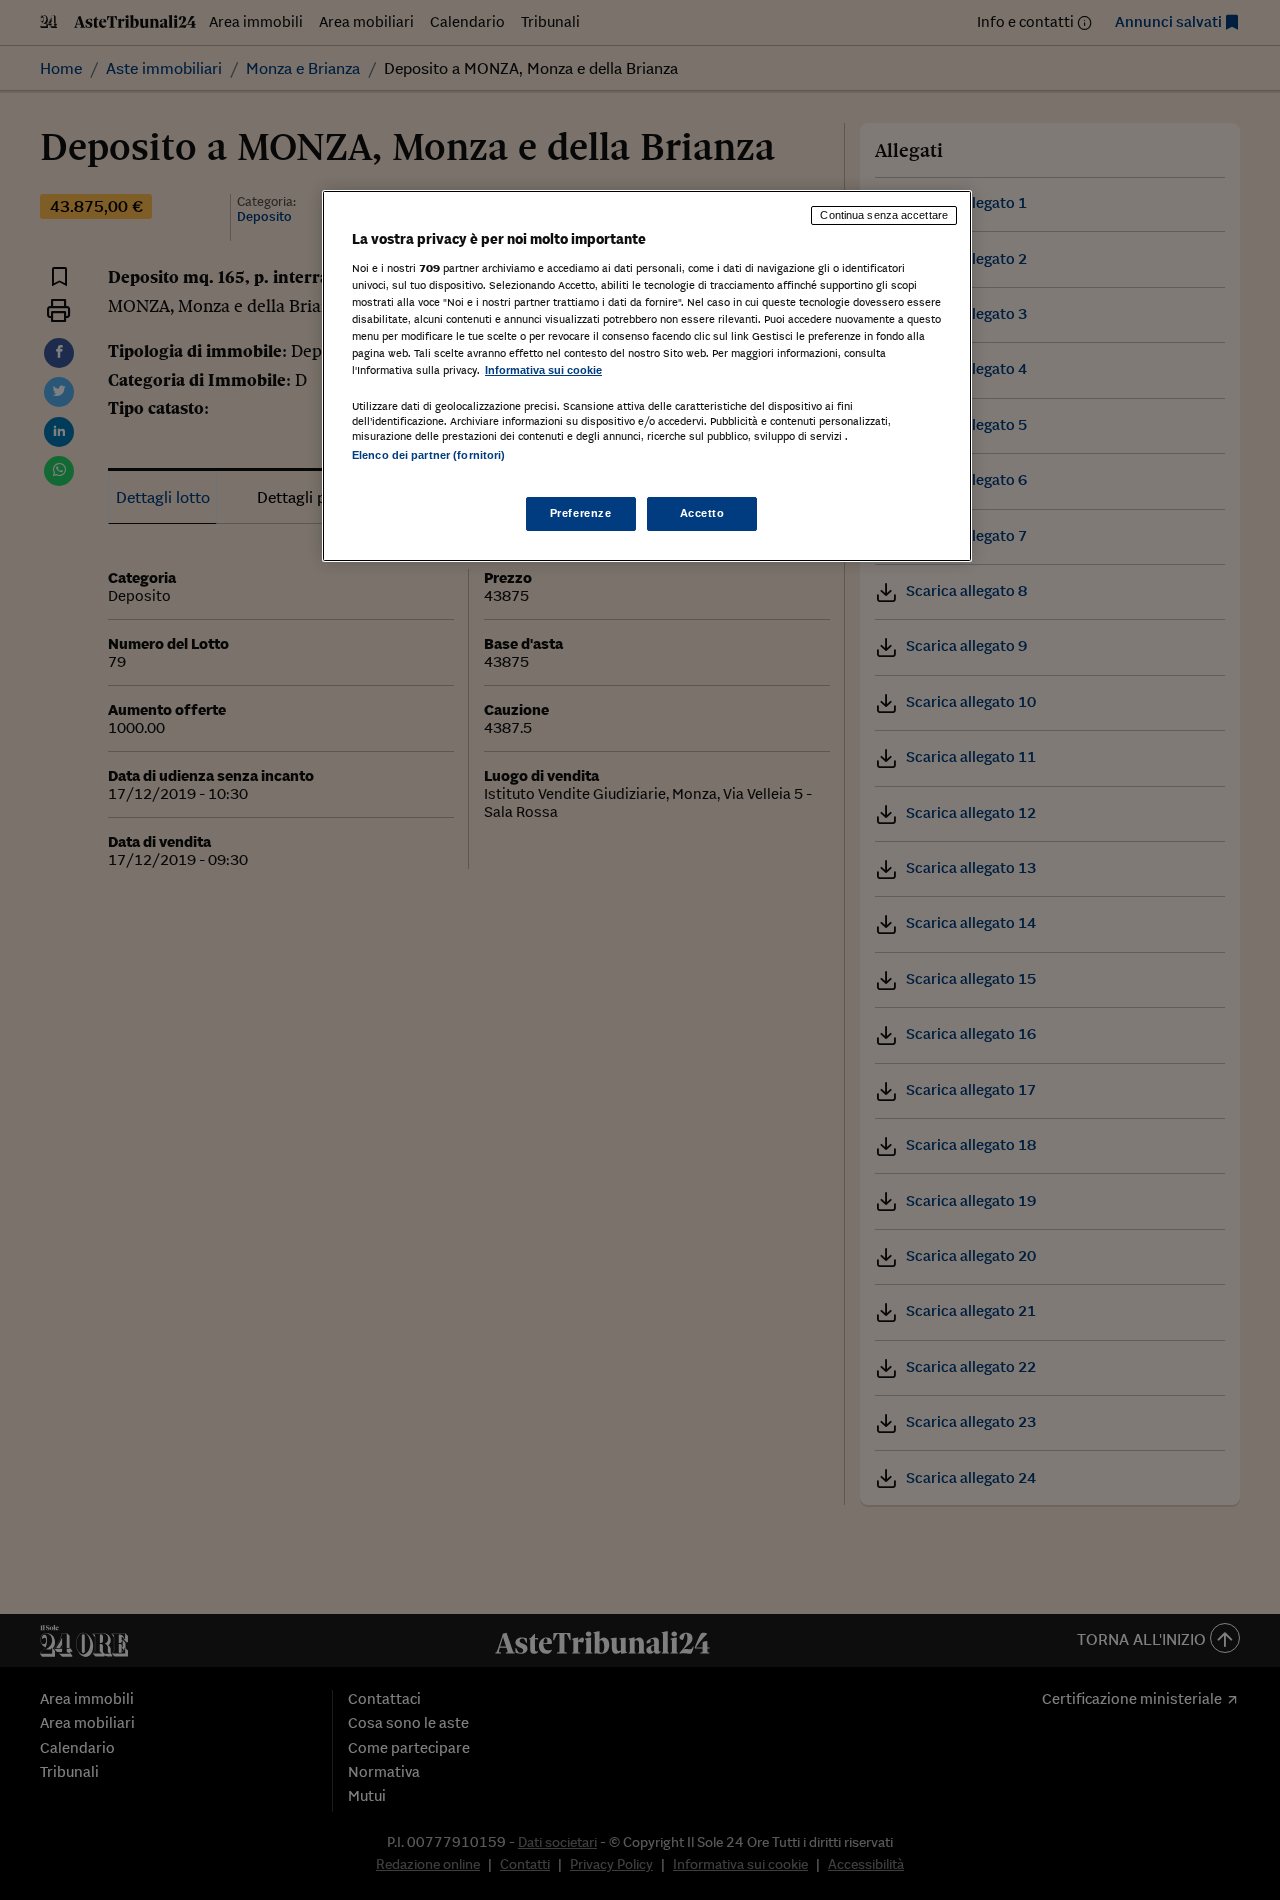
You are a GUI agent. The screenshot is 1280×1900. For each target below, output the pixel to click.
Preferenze (581, 513)
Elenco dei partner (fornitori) (428, 455)
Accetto (702, 513)
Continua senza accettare (884, 215)
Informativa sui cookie (543, 370)
